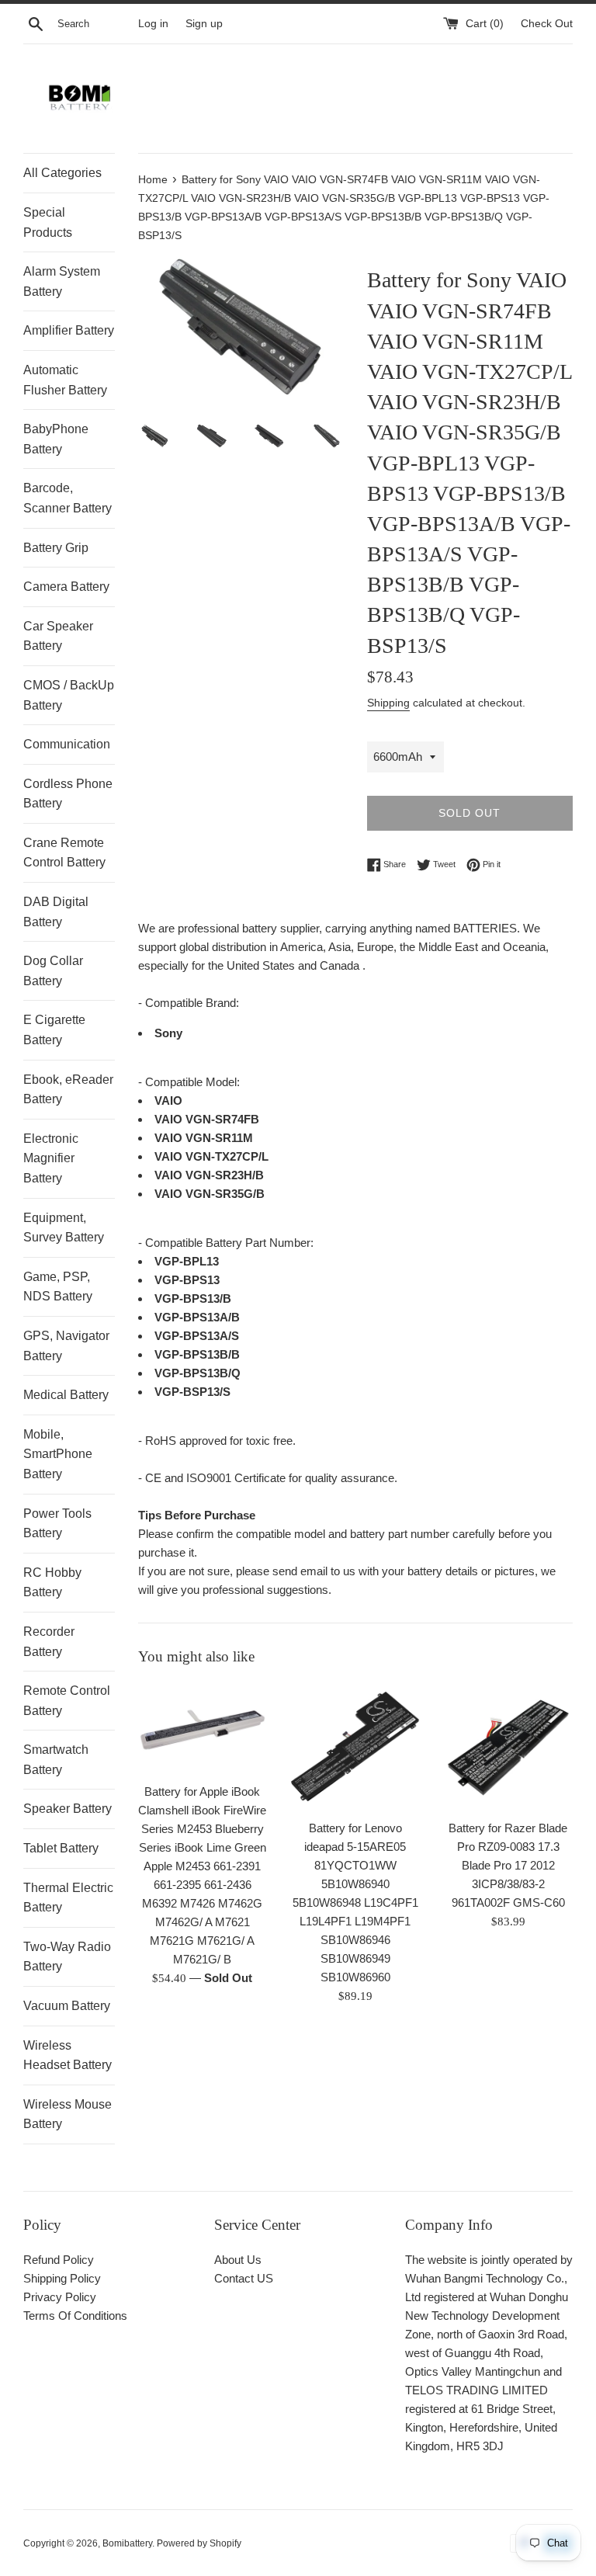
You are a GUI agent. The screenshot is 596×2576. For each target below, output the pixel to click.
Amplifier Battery (69, 330)
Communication (67, 744)
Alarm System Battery (62, 281)
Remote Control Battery (67, 1701)
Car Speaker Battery (58, 636)
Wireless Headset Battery (68, 2055)
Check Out (547, 24)
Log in (153, 24)
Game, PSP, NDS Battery (58, 1287)
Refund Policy (59, 2260)
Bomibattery (127, 2543)
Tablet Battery (61, 1848)
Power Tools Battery (57, 1524)
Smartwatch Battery (56, 1760)
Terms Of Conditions (75, 2316)
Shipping (388, 703)
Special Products (48, 222)
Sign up (204, 24)
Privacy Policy (60, 2297)
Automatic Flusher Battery (65, 380)
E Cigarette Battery (54, 1030)
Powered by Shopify (199, 2543)
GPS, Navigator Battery (66, 1346)
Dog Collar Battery (53, 971)
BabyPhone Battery (56, 439)
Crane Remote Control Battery (64, 853)
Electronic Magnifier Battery (51, 1158)
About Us (238, 2260)
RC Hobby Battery (52, 1583)
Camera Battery (66, 587)
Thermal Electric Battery (68, 1898)
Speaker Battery (68, 1809)
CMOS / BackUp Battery (69, 695)
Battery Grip (56, 548)
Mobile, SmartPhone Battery (58, 1454)
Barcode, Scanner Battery (68, 498)
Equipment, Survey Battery (64, 1228)
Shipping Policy (62, 2278)
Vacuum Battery (67, 2006)
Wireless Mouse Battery (68, 2114)
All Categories (62, 173)
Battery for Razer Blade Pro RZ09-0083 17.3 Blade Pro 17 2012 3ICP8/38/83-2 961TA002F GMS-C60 (508, 1865)
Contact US (244, 2278)
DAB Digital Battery (56, 912)
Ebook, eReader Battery (68, 1090)
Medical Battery (66, 1395)
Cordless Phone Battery (68, 794)
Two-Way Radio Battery (67, 1957)
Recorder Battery (49, 1642)
